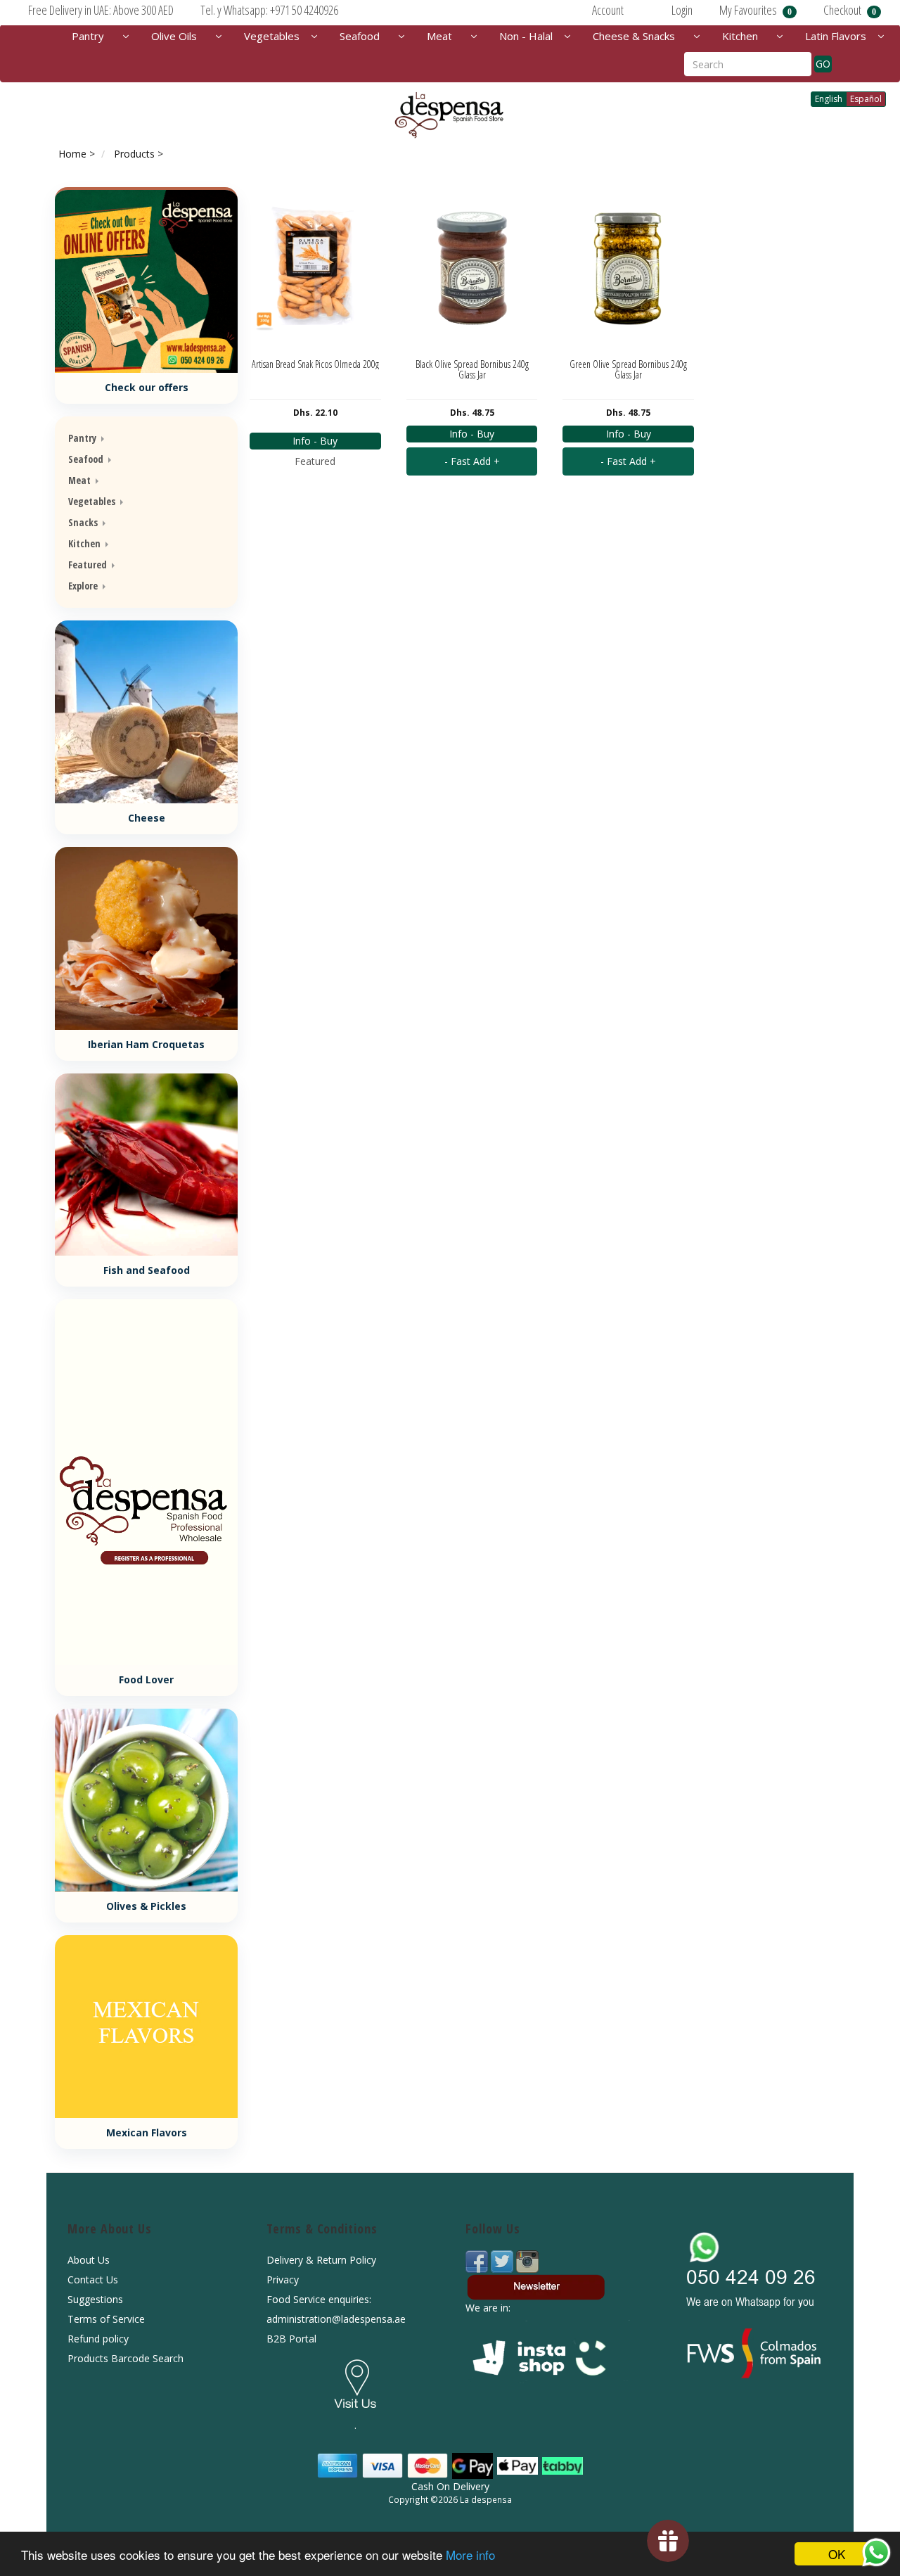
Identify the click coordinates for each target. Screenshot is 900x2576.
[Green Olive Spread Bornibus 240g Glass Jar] (628, 267)
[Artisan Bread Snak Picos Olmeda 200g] (315, 267)
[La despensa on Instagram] (527, 2261)
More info (470, 2555)
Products (134, 154)
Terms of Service (106, 2319)
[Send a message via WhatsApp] (876, 2552)
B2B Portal (291, 2339)
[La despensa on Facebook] (478, 2261)
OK (837, 2554)
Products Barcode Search (126, 2358)
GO (823, 64)
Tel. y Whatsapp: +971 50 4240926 (269, 10)
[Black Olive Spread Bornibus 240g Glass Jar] (472, 267)
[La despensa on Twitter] (503, 2261)
